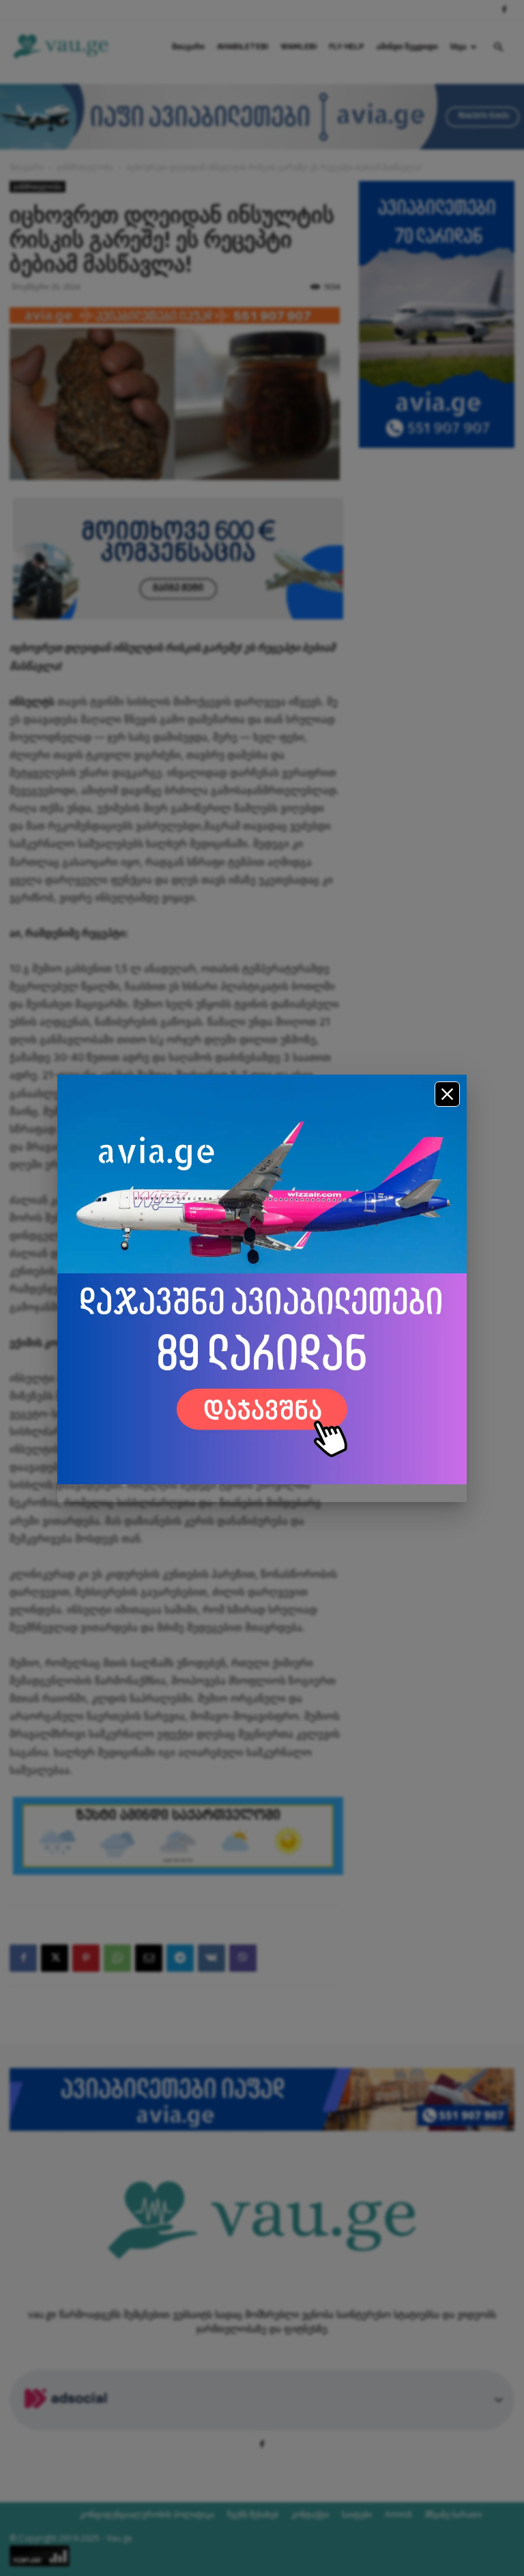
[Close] (447, 1094)
